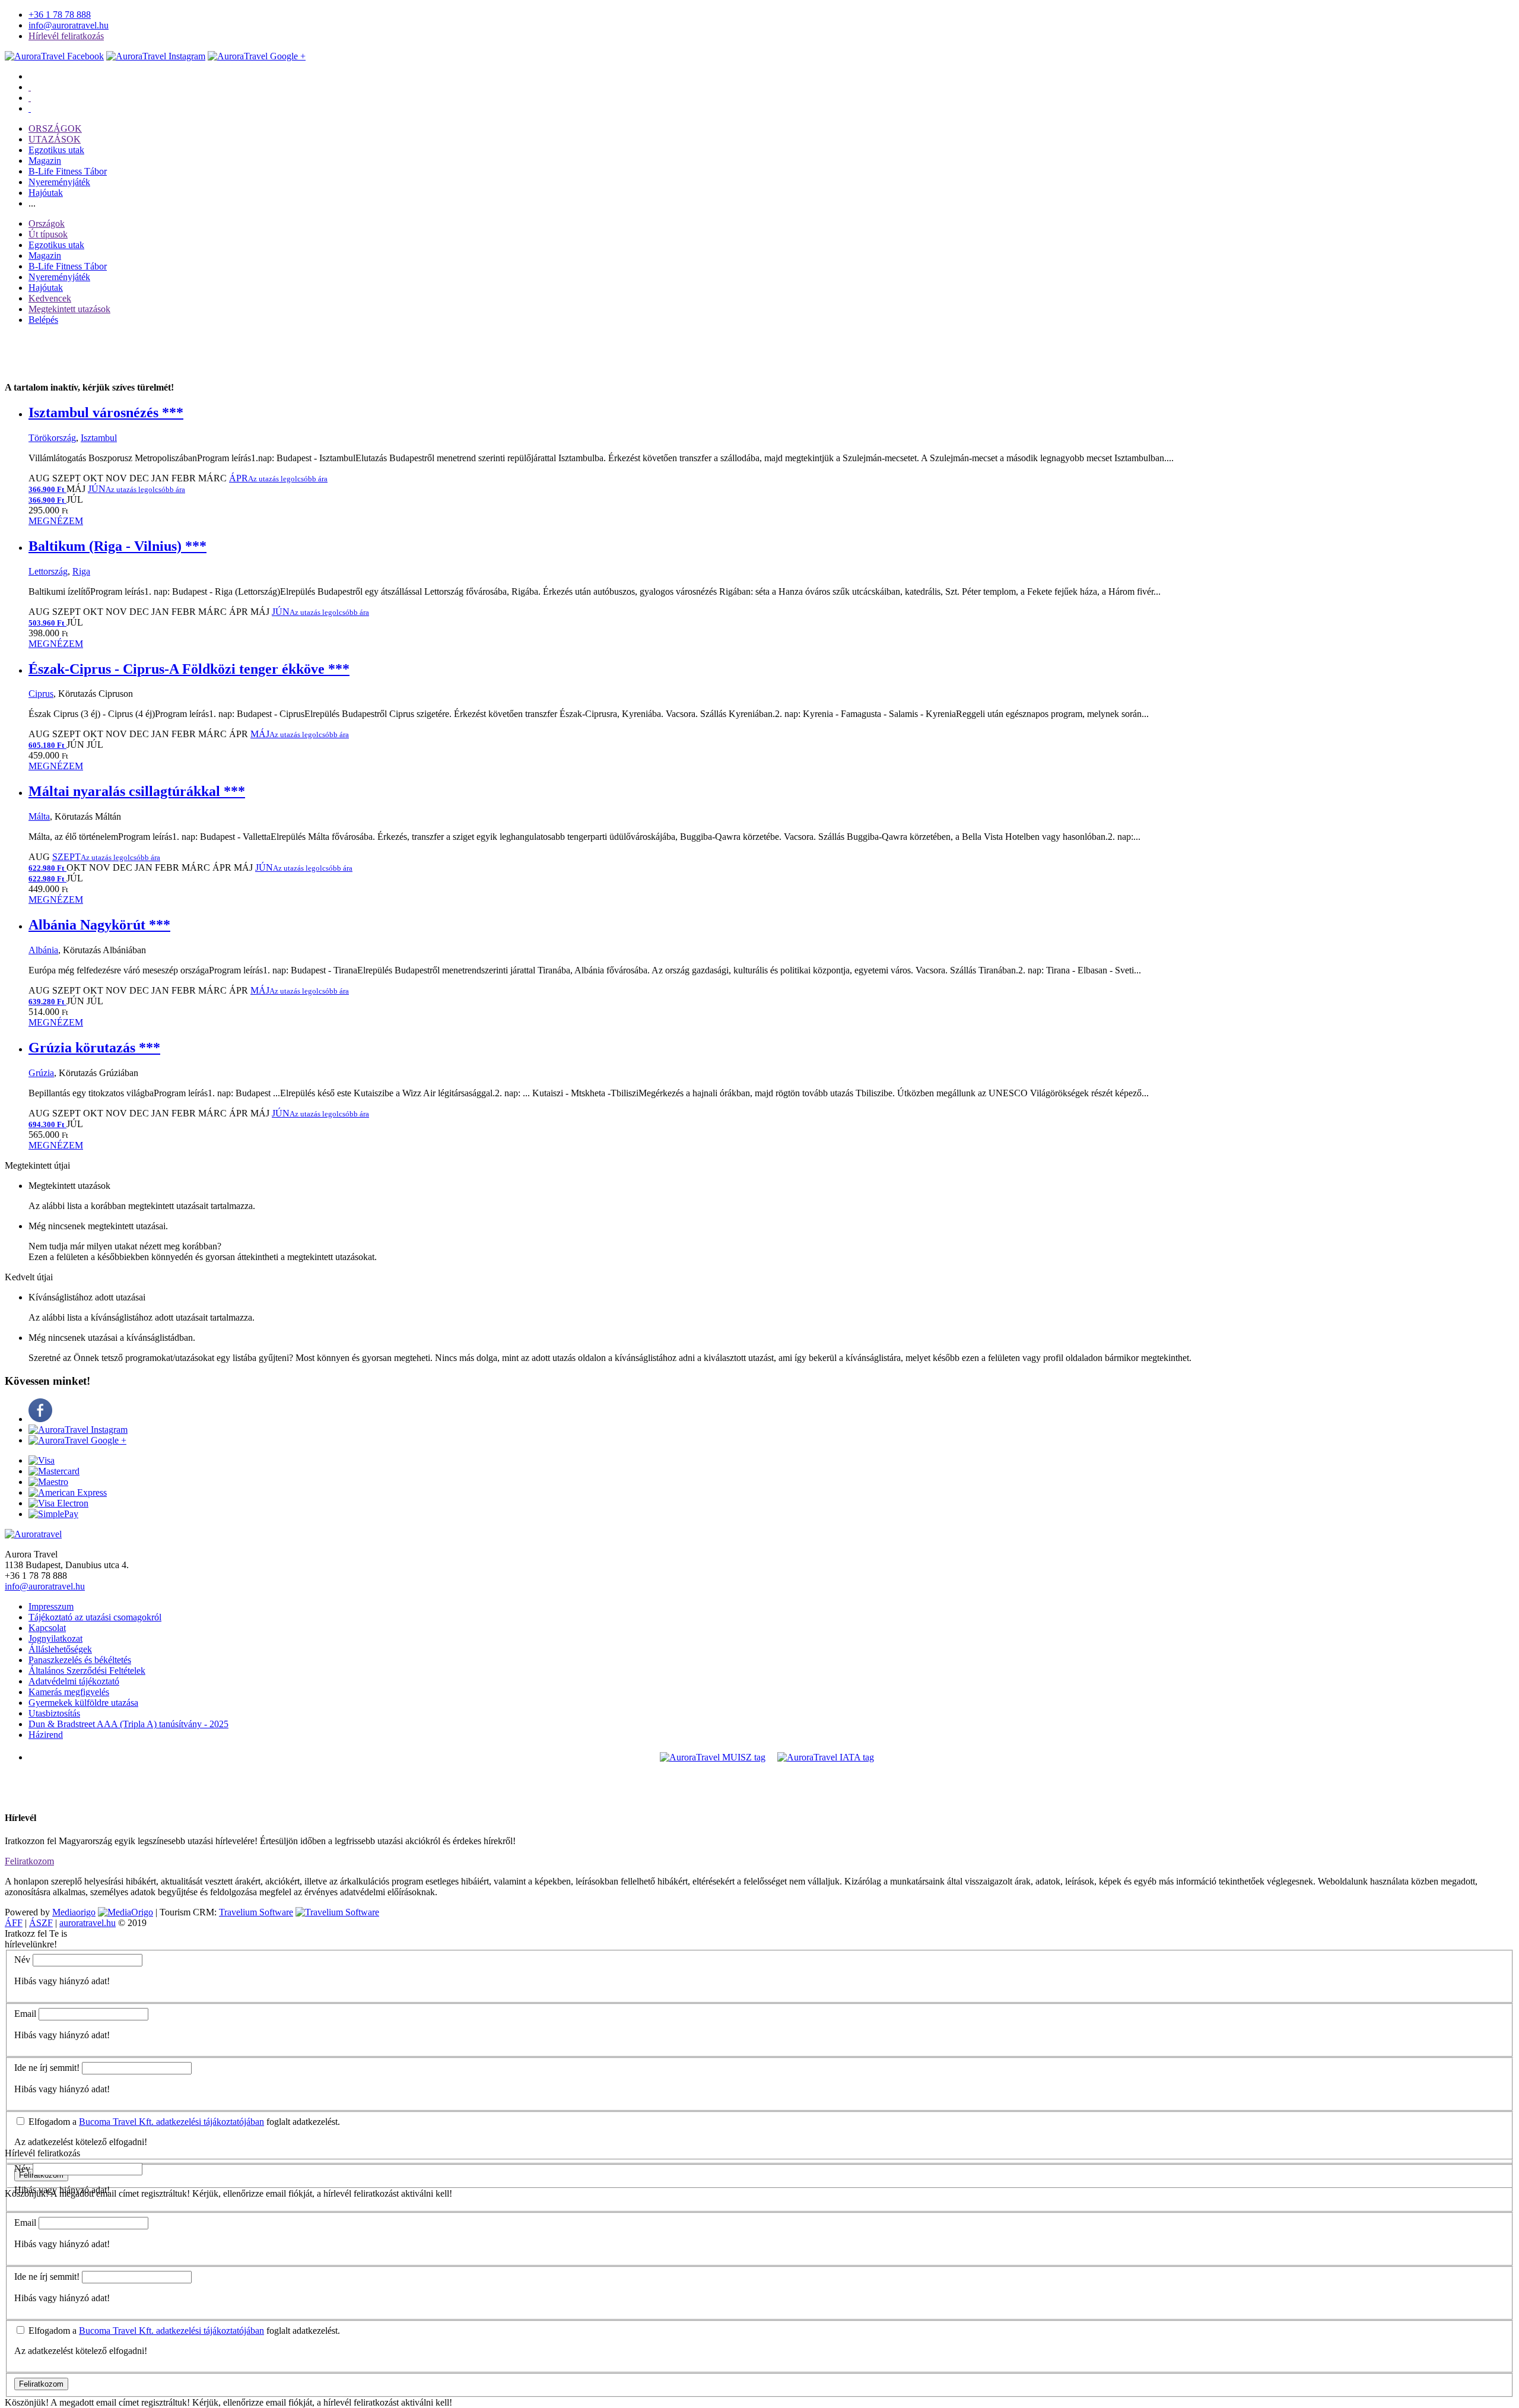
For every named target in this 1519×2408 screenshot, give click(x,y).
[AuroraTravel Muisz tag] (713, 1757)
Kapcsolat (47, 1628)
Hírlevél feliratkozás (66, 36)
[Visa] (42, 1460)
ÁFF (14, 1923)
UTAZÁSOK (55, 139)
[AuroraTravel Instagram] (156, 56)
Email (25, 2014)
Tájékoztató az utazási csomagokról (95, 1617)
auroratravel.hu (88, 1923)
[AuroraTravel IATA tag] (826, 1757)
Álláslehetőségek (60, 1649)
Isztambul (99, 438)
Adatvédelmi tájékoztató (74, 1681)
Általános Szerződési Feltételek (87, 1671)
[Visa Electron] (58, 1503)
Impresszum (51, 1606)
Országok (47, 223)
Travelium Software (256, 1912)
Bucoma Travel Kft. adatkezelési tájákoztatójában (171, 2122)
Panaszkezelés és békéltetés (80, 1660)
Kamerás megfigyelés (69, 1692)
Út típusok (48, 234)
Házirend (46, 1735)
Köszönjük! (27, 2402)
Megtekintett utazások (69, 309)
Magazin (45, 161)
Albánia (43, 950)
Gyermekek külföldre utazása (83, 1703)
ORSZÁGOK (55, 129)
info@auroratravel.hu (69, 25)
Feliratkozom (29, 1861)
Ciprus (41, 694)
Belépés (43, 320)
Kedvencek (50, 298)
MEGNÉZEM (56, 521)
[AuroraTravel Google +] (77, 1440)
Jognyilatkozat (55, 1638)
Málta (39, 816)
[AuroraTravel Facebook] (54, 56)
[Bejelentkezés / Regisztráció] (30, 108)
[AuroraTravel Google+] (257, 56)
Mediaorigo (74, 1912)
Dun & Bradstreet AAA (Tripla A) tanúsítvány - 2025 (128, 1724)
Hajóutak (46, 193)
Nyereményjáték (59, 182)
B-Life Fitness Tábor (68, 171)
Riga (81, 571)
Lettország (48, 571)
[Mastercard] (54, 1471)
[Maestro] (48, 1482)
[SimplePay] (53, 1514)
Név (22, 1960)
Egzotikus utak (56, 150)
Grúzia (41, 1073)
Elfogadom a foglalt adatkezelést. (183, 2122)
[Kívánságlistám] (30, 87)
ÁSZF (41, 1923)
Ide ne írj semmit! (47, 2068)
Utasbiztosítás (54, 1713)
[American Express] (68, 1492)
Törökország (52, 438)
